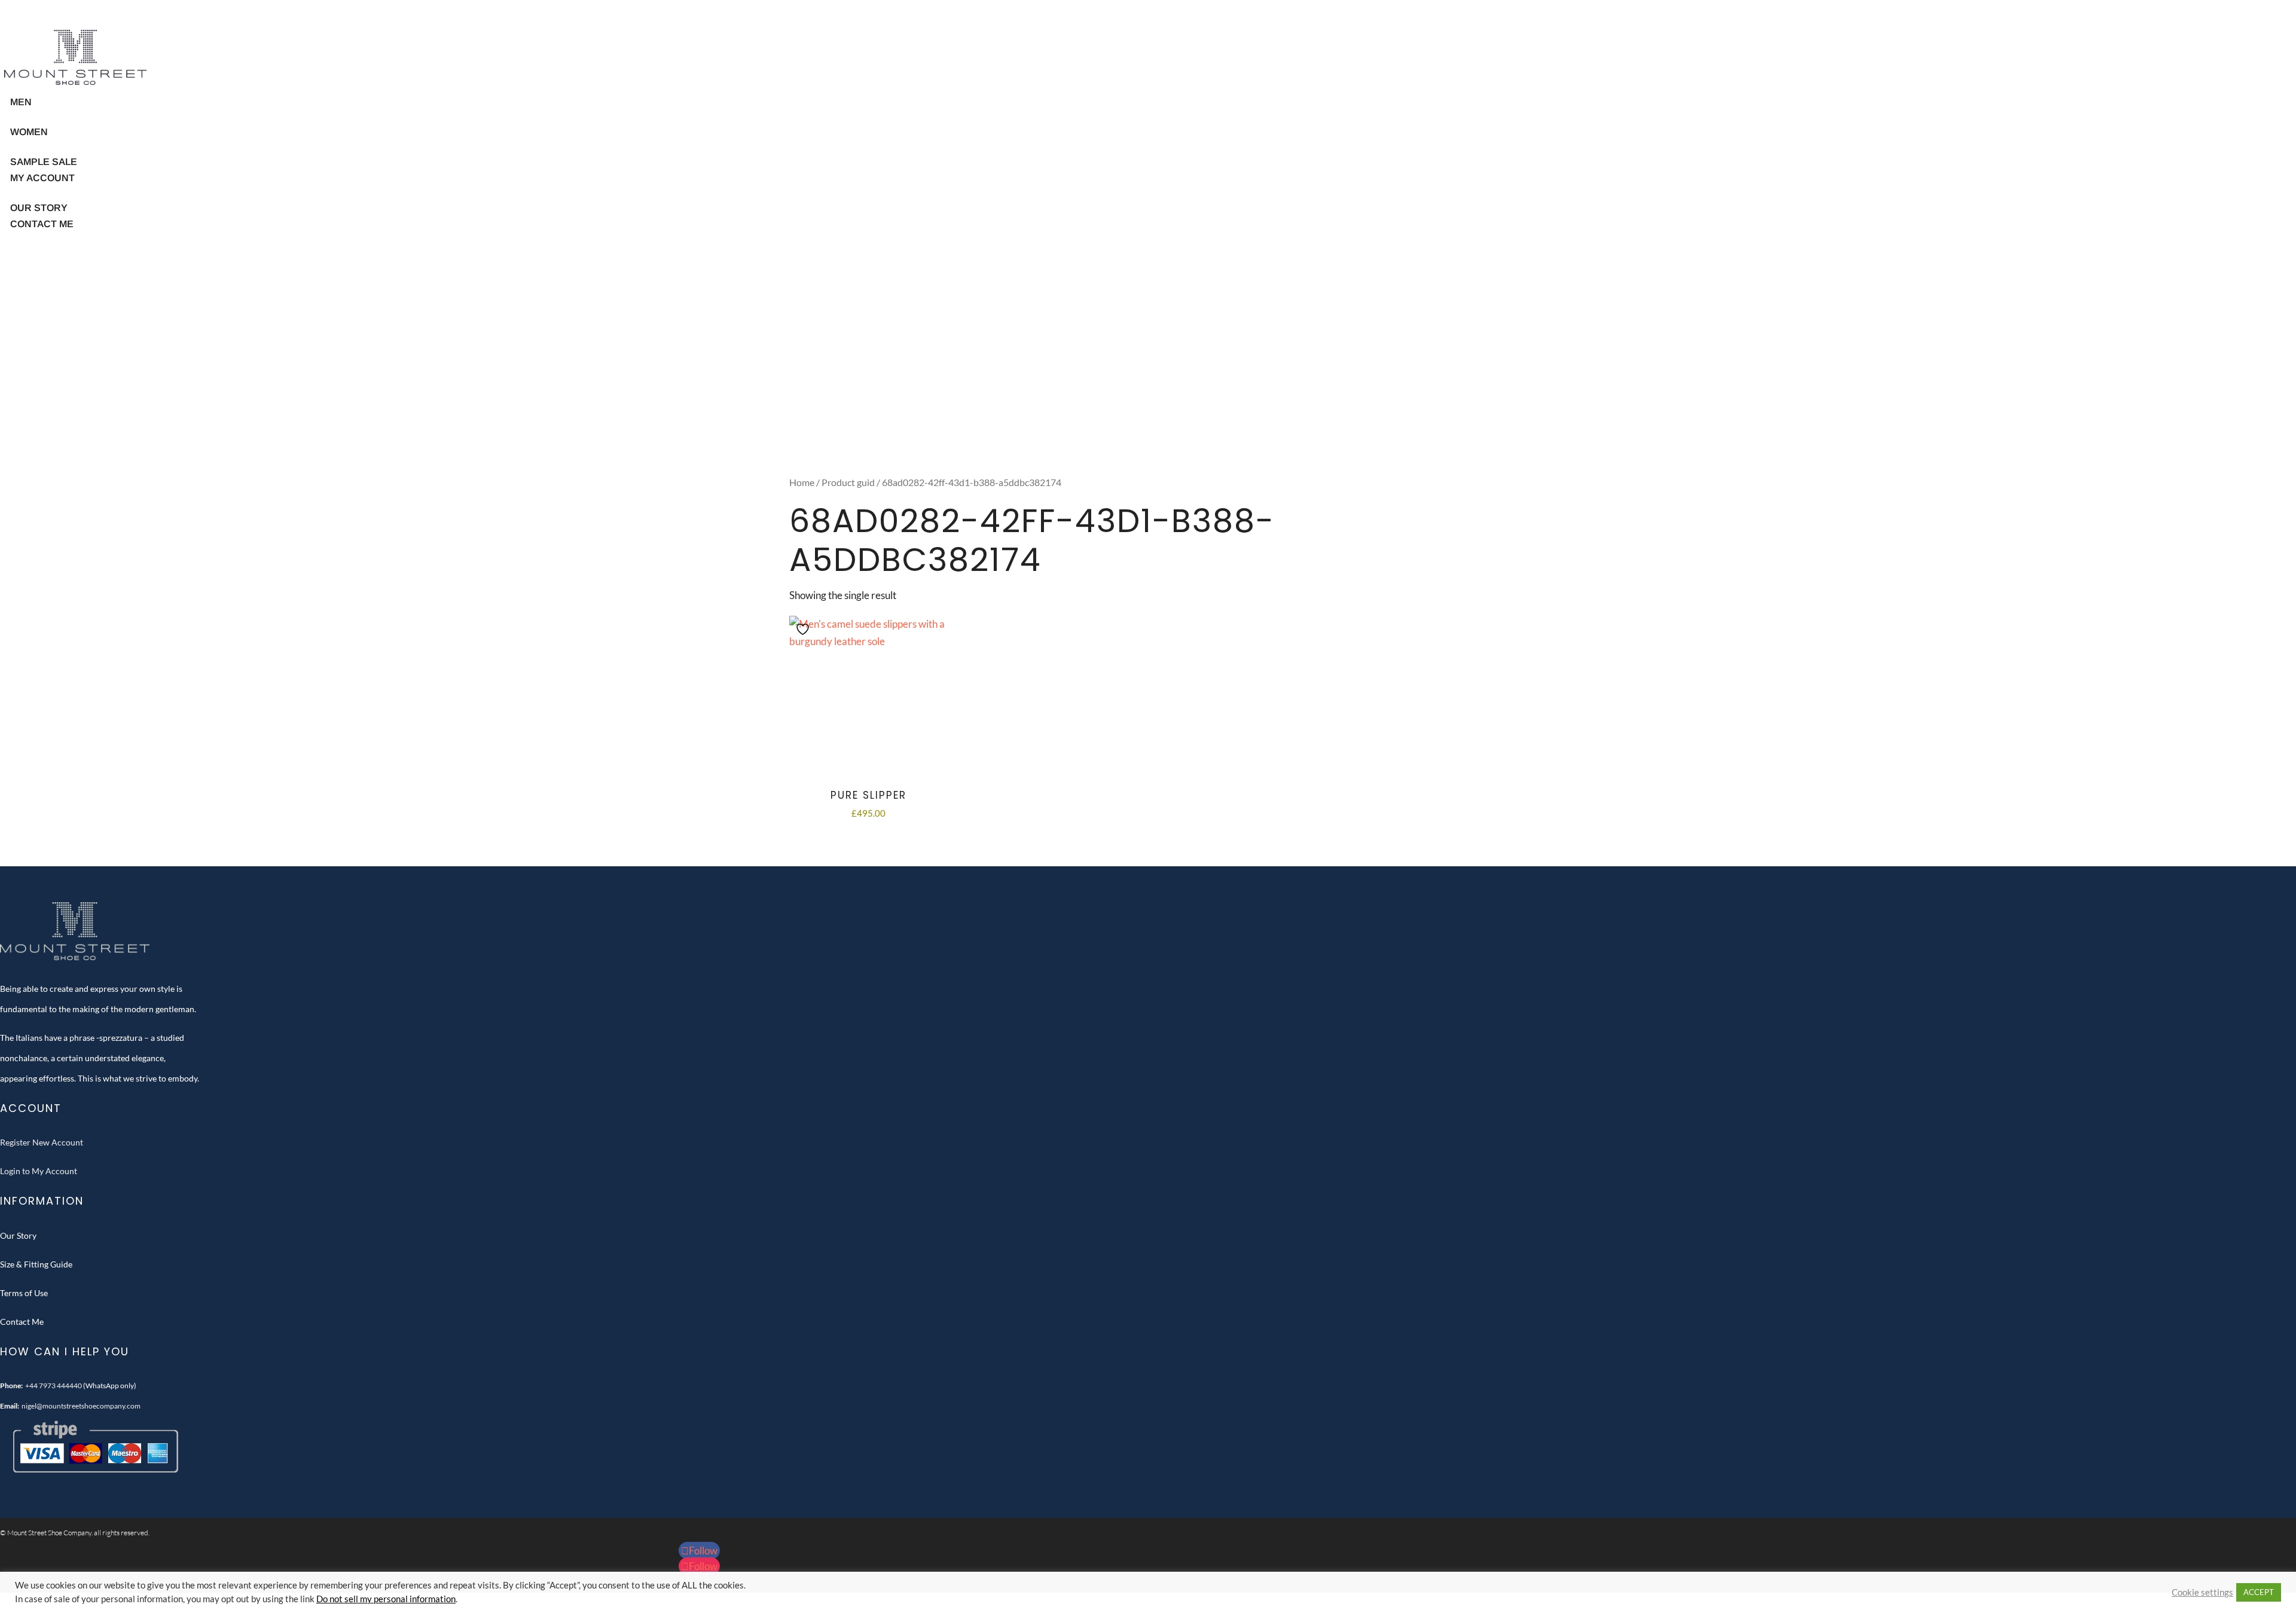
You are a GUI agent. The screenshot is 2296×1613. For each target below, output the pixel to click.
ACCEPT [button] (2259, 1592)
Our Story (18, 1235)
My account (42, 178)
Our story (39, 208)
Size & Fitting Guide (36, 1264)
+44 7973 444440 (54, 1386)
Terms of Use (24, 1293)
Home (802, 482)
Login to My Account (39, 1171)
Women (29, 132)
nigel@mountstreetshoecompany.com (81, 1406)
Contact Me (42, 224)
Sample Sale (44, 162)
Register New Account (42, 1142)
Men (21, 102)
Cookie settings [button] (2202, 1592)
